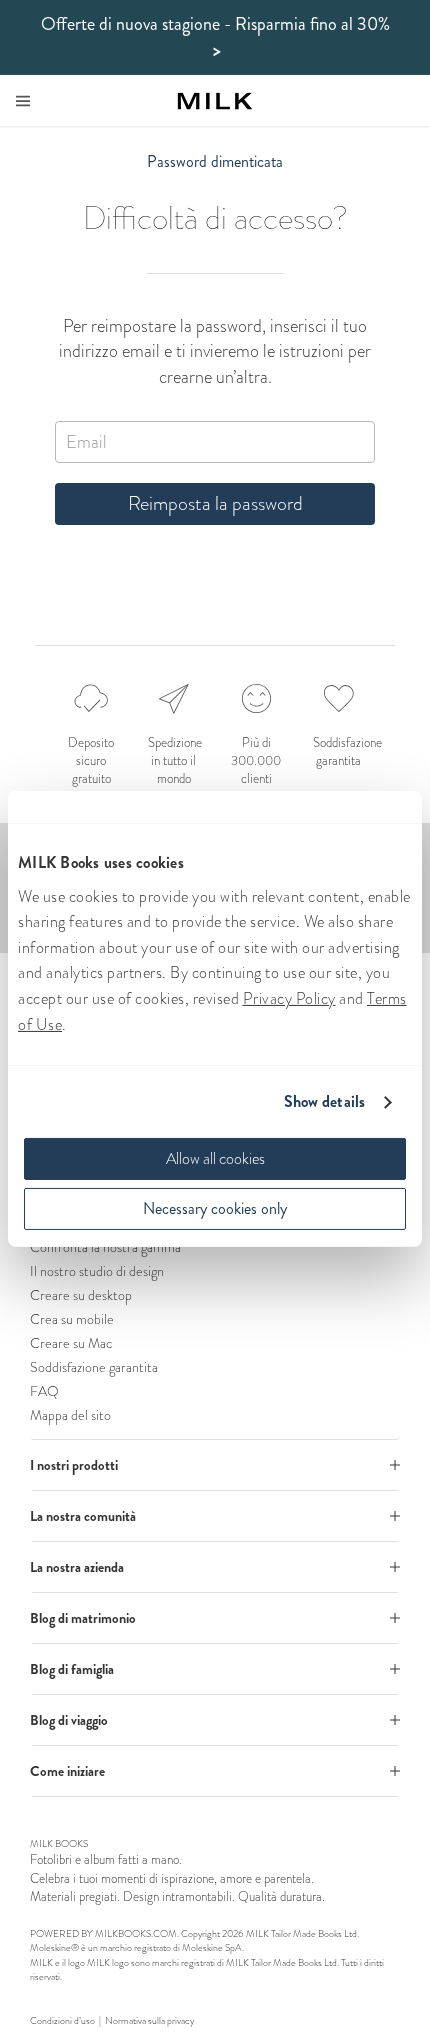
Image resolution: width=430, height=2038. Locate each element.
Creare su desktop (81, 1295)
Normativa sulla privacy (149, 2021)
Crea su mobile (72, 1319)
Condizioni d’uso (62, 2021)
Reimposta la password (215, 503)
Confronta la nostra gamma (105, 1247)
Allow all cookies (215, 1158)
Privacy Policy (289, 998)
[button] (215, 1465)
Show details (324, 1101)
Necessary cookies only (215, 1208)
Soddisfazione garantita (94, 1367)
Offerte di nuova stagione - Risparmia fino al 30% (215, 37)
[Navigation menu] (23, 101)
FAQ (44, 1391)
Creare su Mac (71, 1343)
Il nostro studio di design (97, 1271)
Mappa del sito (70, 1415)
